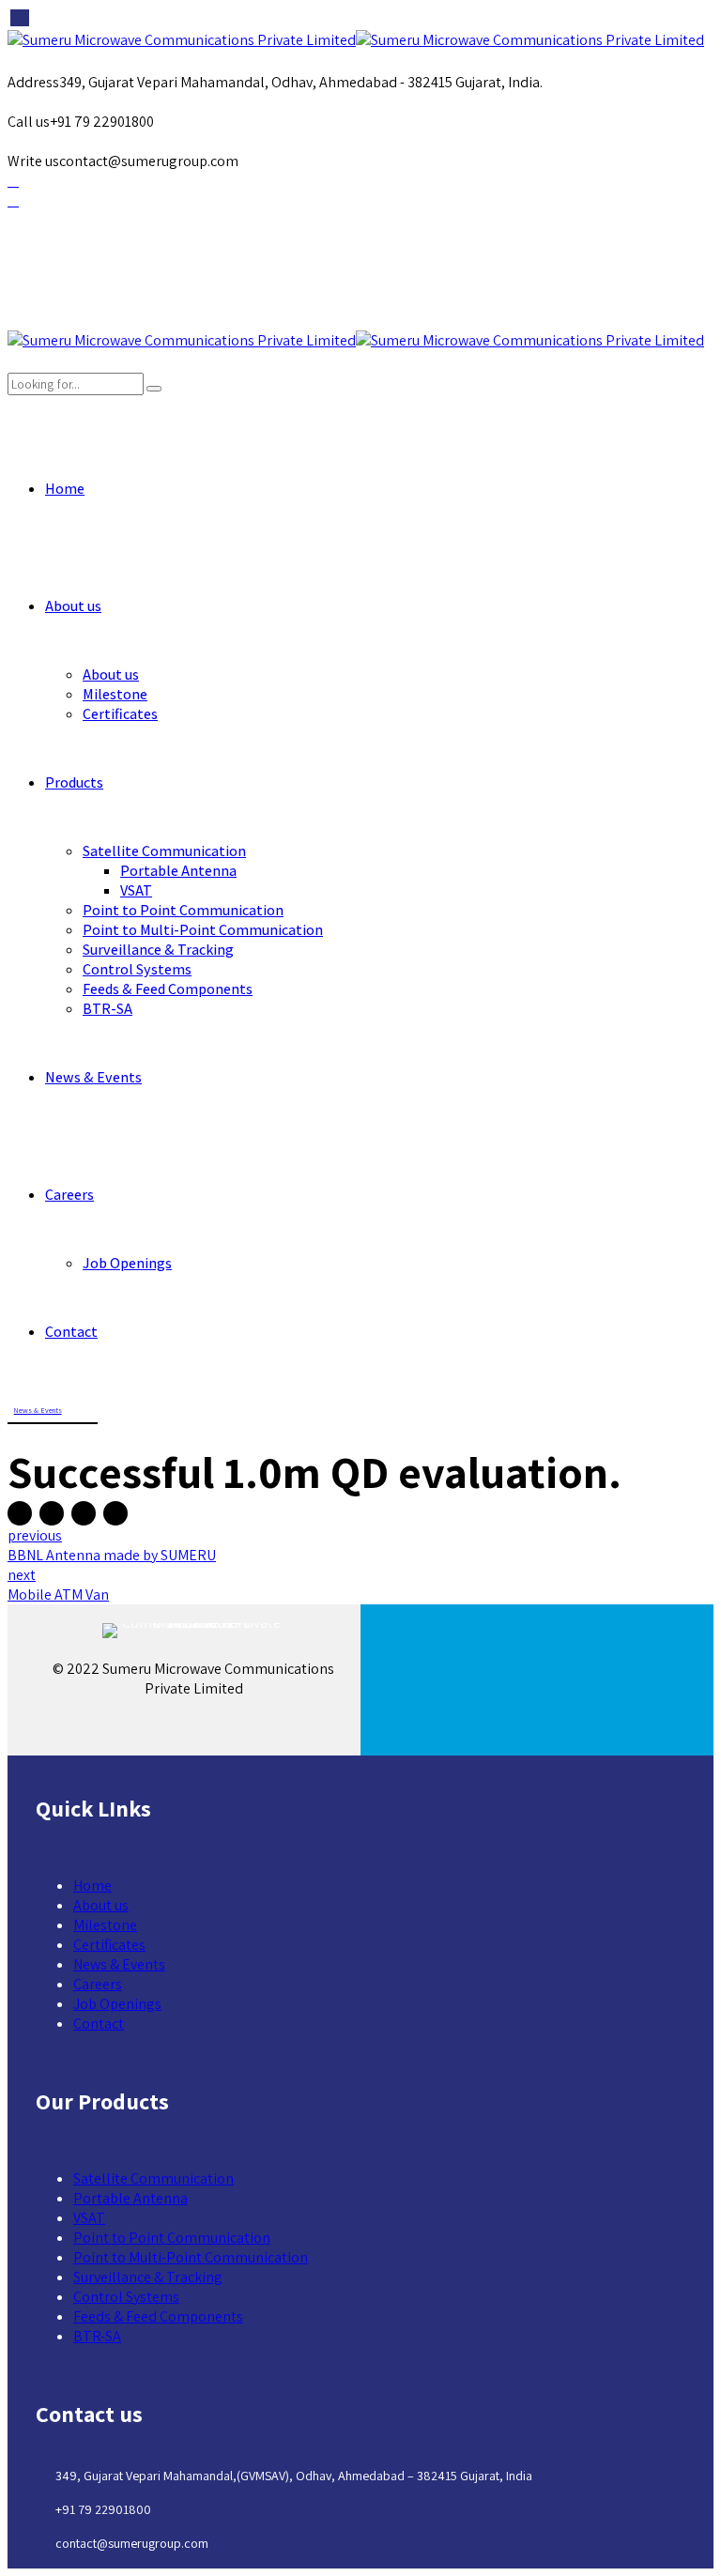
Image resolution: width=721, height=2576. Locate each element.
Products (74, 782)
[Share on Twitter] (52, 1513)
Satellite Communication (164, 851)
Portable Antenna (178, 871)
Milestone (115, 694)
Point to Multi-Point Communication (203, 930)
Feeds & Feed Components (168, 989)
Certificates (120, 714)
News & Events (93, 1077)
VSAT (136, 890)
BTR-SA (107, 1009)
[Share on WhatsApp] (115, 1513)
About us (73, 606)
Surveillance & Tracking (158, 950)
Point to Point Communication (183, 910)
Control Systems (137, 969)
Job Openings (127, 1263)
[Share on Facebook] (20, 1513)
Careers (69, 1195)
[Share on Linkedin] (84, 1513)
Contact (71, 1332)
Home (65, 489)
